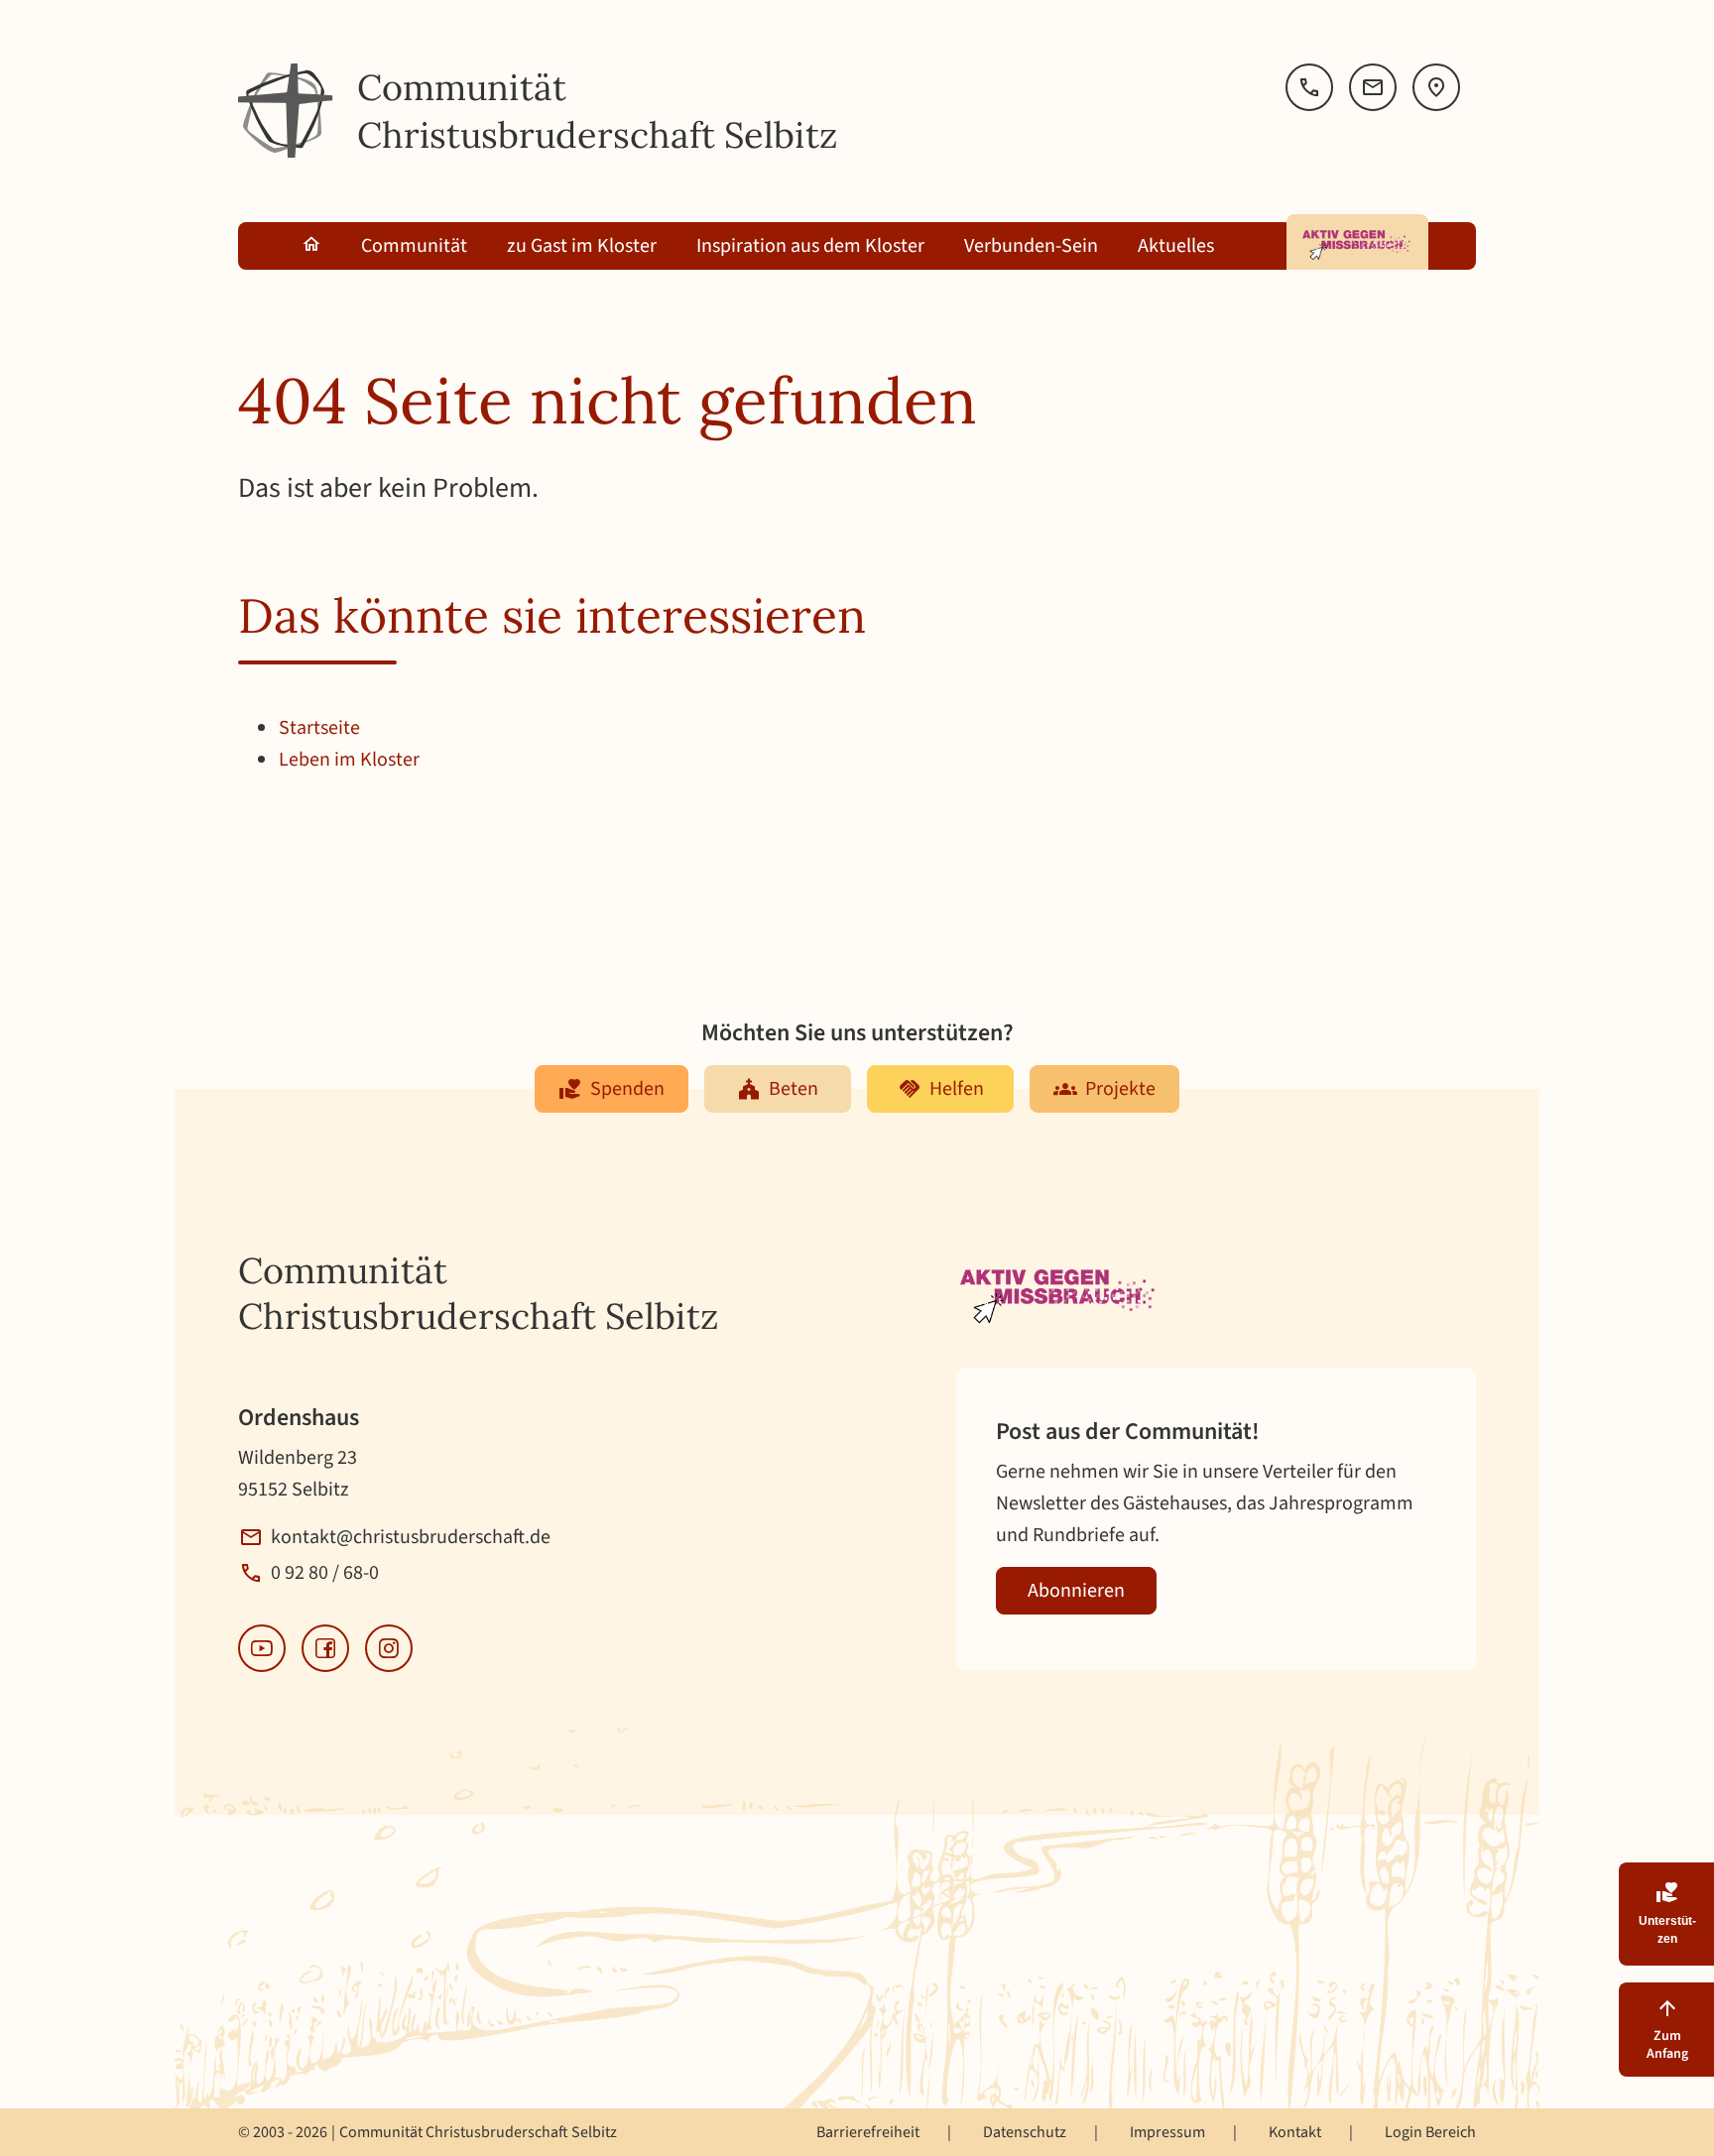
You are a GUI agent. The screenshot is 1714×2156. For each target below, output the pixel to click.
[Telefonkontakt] (1309, 87)
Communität (414, 246)
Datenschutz (1025, 2132)
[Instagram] (389, 1648)
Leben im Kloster (349, 760)
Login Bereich (1430, 2132)
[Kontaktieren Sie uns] (1373, 87)
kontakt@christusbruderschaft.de (411, 1537)
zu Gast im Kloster (582, 246)
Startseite (319, 728)
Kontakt (1295, 2132)
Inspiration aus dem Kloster (810, 246)
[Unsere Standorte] (1436, 87)
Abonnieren (1076, 1591)
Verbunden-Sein (1031, 246)
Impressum (1167, 2132)
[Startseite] (286, 111)
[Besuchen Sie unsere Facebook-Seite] (325, 1648)
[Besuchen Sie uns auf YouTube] (262, 1648)
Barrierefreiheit (868, 2132)
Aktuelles (1176, 246)
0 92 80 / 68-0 (325, 1573)
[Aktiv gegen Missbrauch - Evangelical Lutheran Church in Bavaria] (1357, 242)
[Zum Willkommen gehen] (311, 246)
